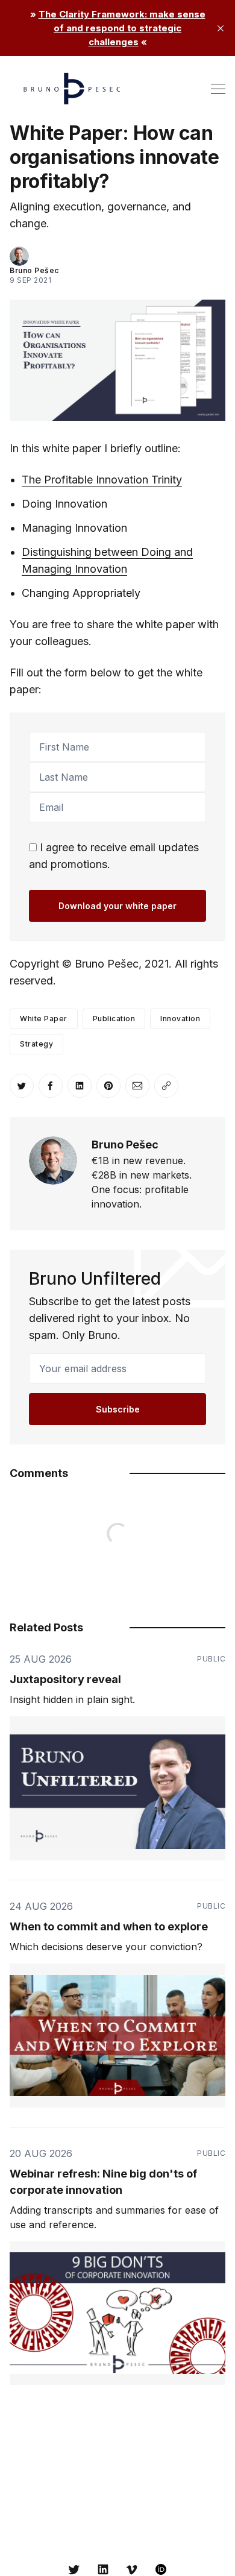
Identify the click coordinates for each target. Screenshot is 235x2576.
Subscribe (118, 1409)
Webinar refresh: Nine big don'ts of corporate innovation (103, 2182)
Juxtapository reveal (65, 1679)
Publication (114, 1019)
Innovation (180, 1019)
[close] (221, 28)
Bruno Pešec (34, 270)
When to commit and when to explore (109, 1926)
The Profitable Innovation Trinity (102, 480)
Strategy (36, 1044)
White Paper (44, 1019)
